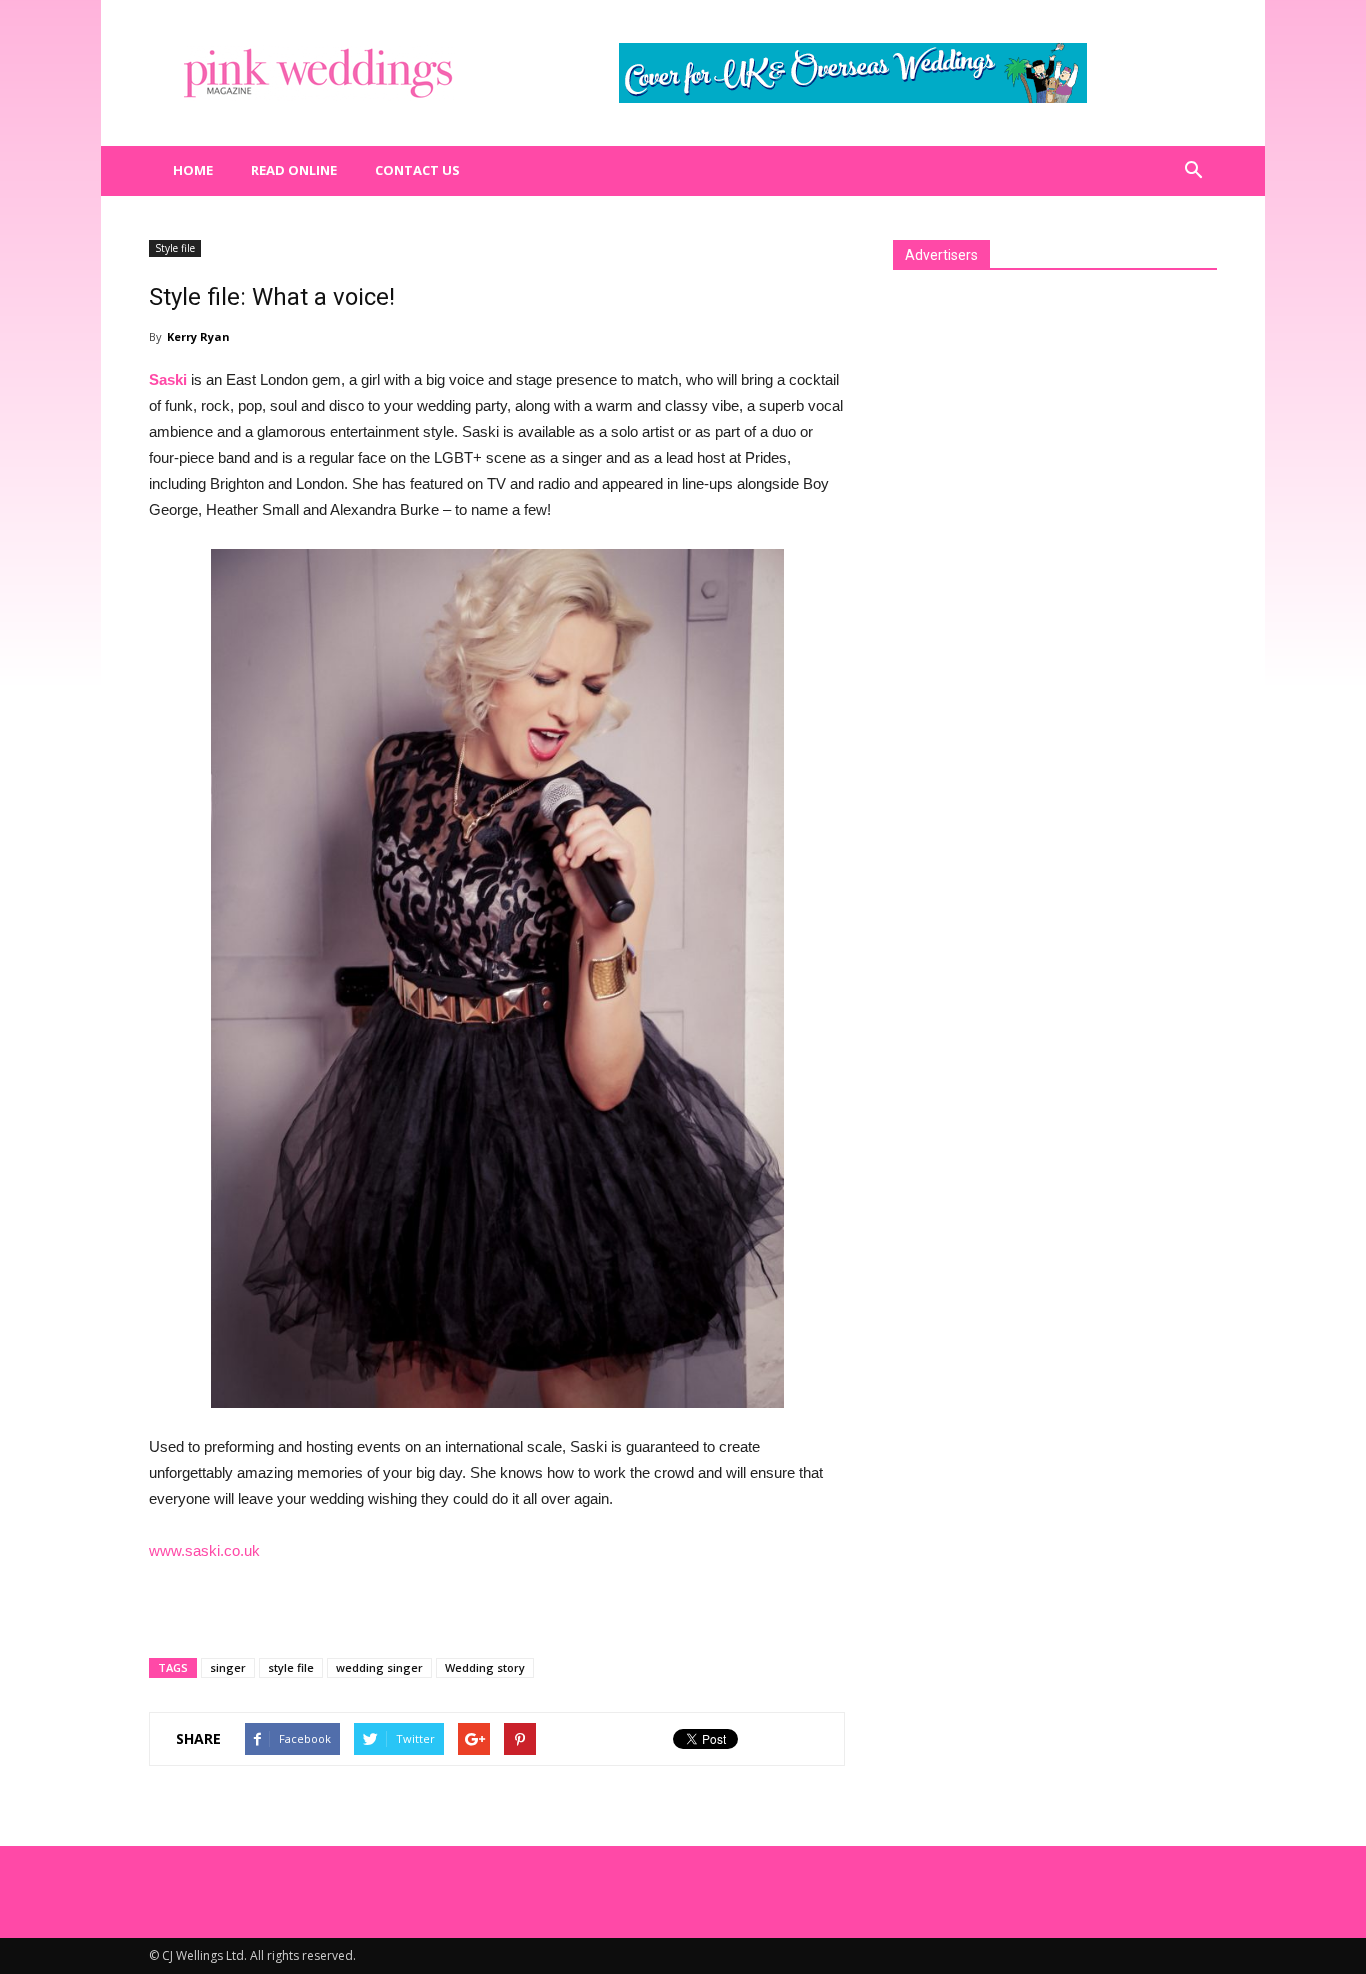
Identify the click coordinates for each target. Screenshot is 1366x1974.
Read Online (294, 170)
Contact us (417, 170)
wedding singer (379, 1667)
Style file (175, 248)
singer (228, 1667)
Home (193, 170)
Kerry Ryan (198, 336)
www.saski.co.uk (204, 1550)
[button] (1193, 171)
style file (291, 1667)
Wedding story (485, 1667)
